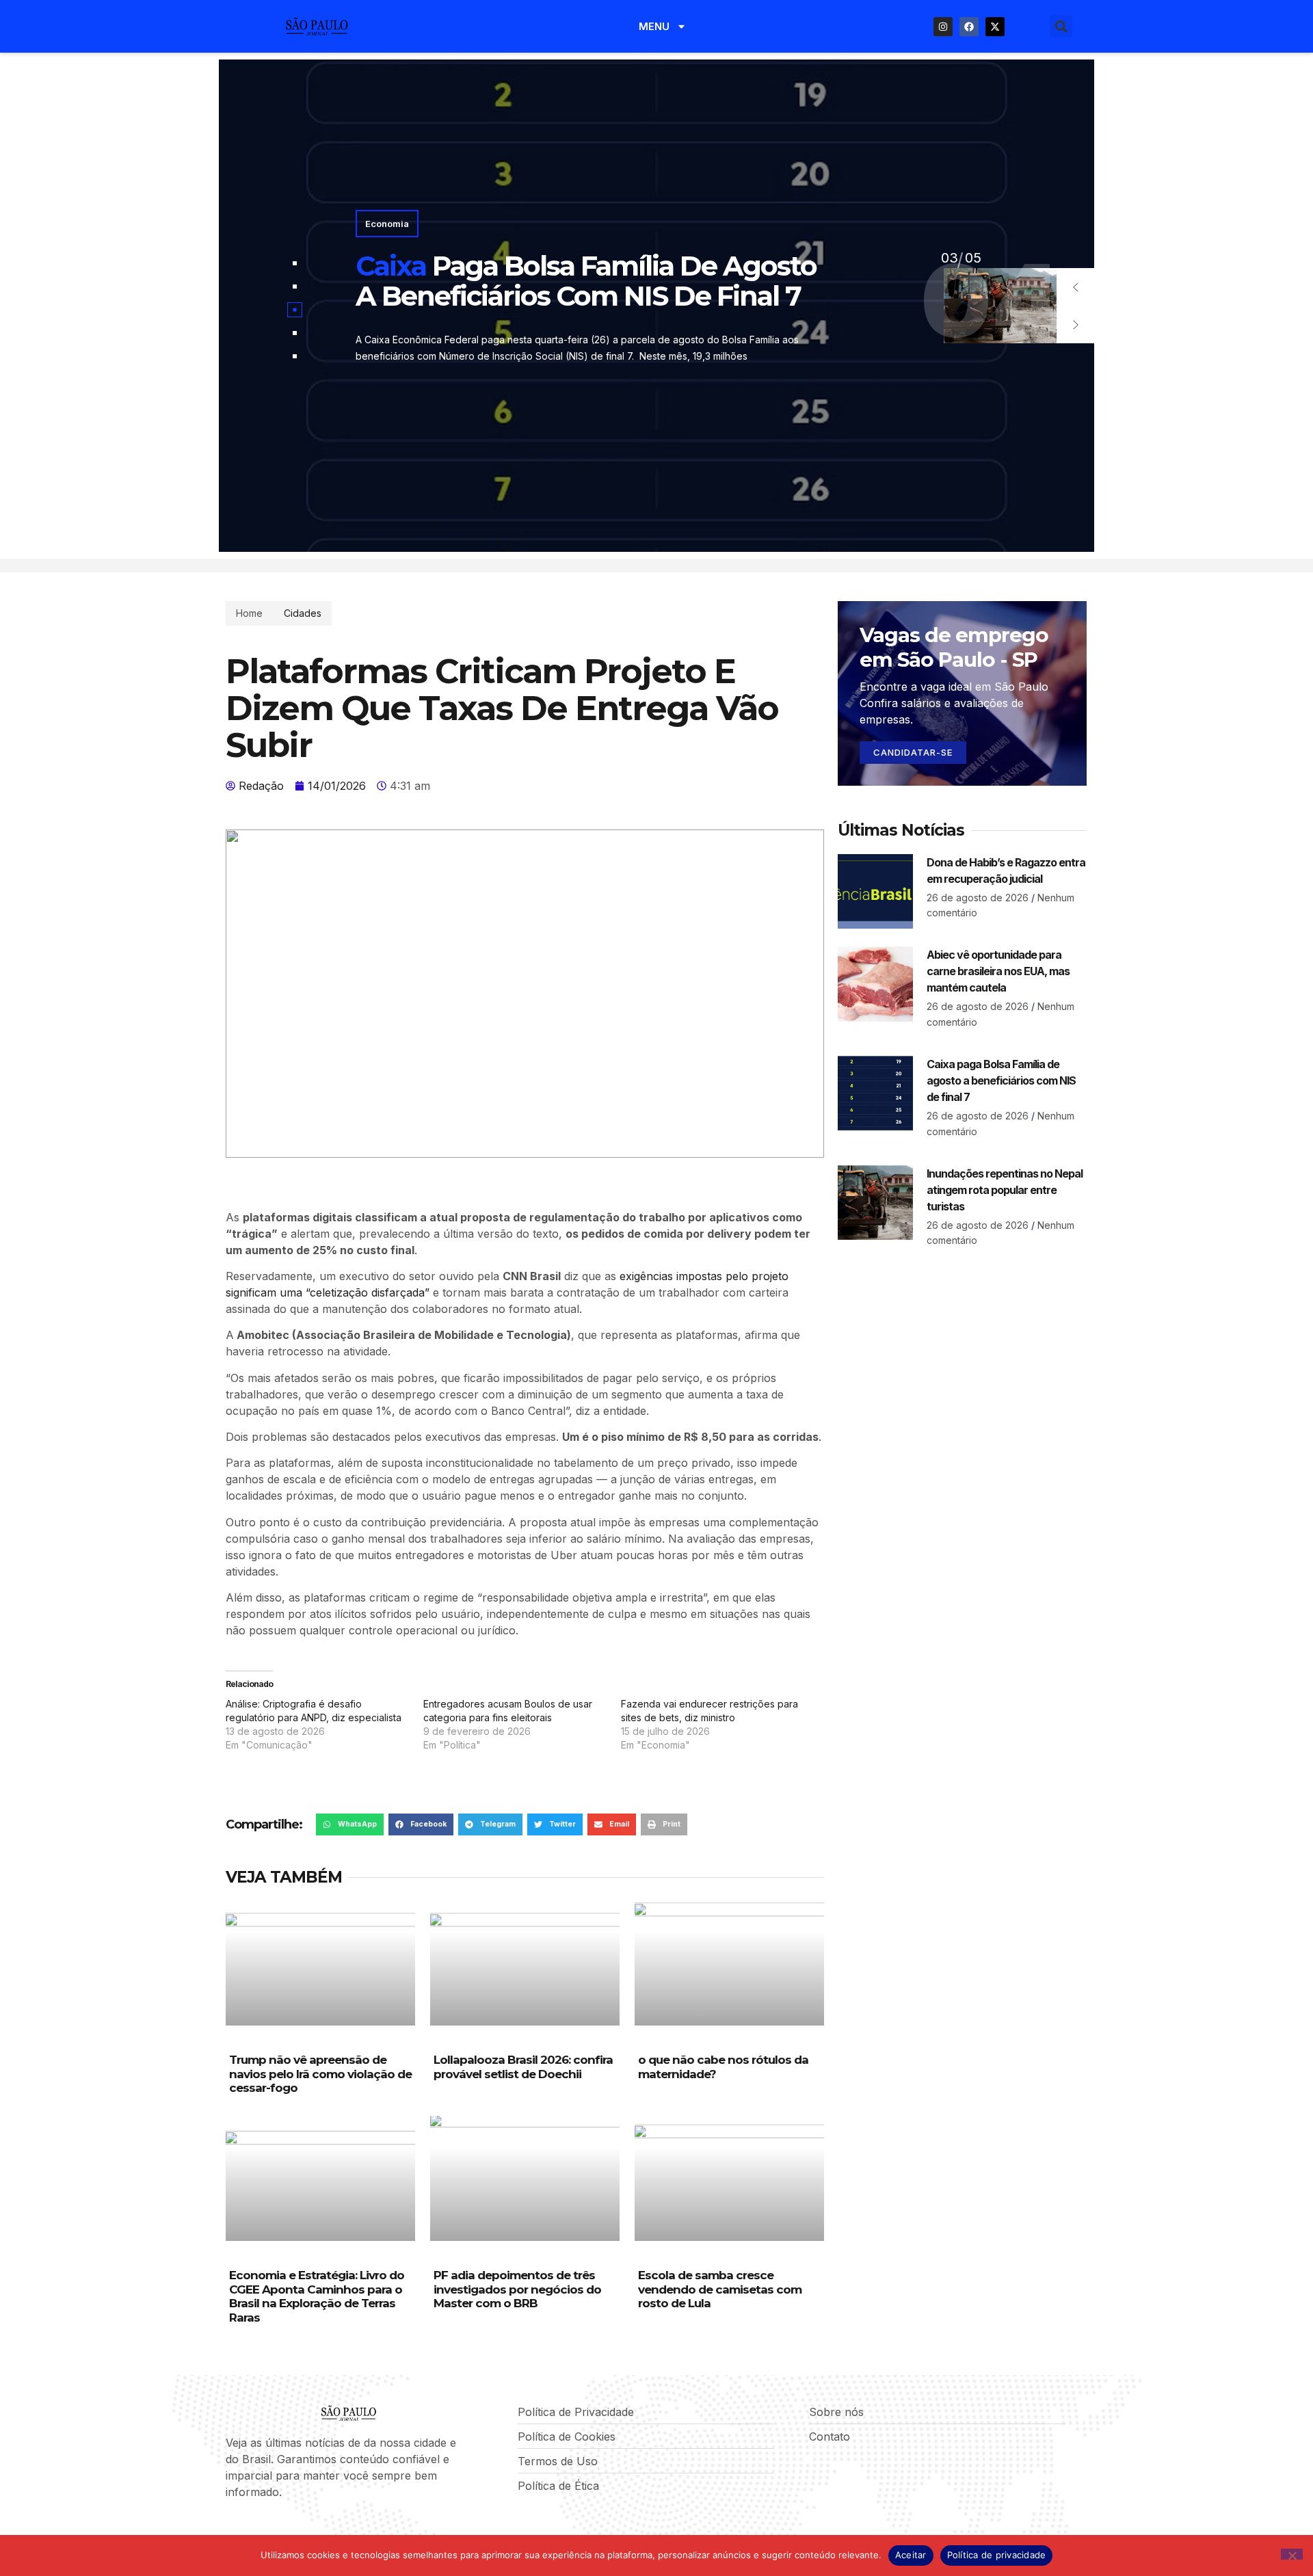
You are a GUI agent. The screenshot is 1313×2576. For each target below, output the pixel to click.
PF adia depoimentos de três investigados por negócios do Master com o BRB (517, 2289)
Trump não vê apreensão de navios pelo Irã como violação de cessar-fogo (320, 2074)
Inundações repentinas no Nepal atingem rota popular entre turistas (1005, 1190)
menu (654, 26)
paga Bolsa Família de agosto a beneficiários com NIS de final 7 (586, 281)
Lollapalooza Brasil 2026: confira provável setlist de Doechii (523, 2067)
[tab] (295, 263)
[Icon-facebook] (230, 2529)
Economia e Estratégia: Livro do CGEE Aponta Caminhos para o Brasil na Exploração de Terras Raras (317, 2296)
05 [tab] (949, 258)
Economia (387, 224)
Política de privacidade (997, 2555)
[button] (1061, 26)
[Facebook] (969, 27)
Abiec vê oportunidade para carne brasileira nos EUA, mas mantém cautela (998, 971)
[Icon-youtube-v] (300, 2529)
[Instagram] (943, 27)
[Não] (1292, 2554)
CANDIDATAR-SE (913, 752)
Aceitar (911, 2555)
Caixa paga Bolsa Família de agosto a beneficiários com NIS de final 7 (1001, 1080)
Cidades (303, 613)
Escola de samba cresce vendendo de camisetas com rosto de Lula (720, 2289)
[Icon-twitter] (254, 2529)
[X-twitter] (995, 27)
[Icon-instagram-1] (277, 2529)
